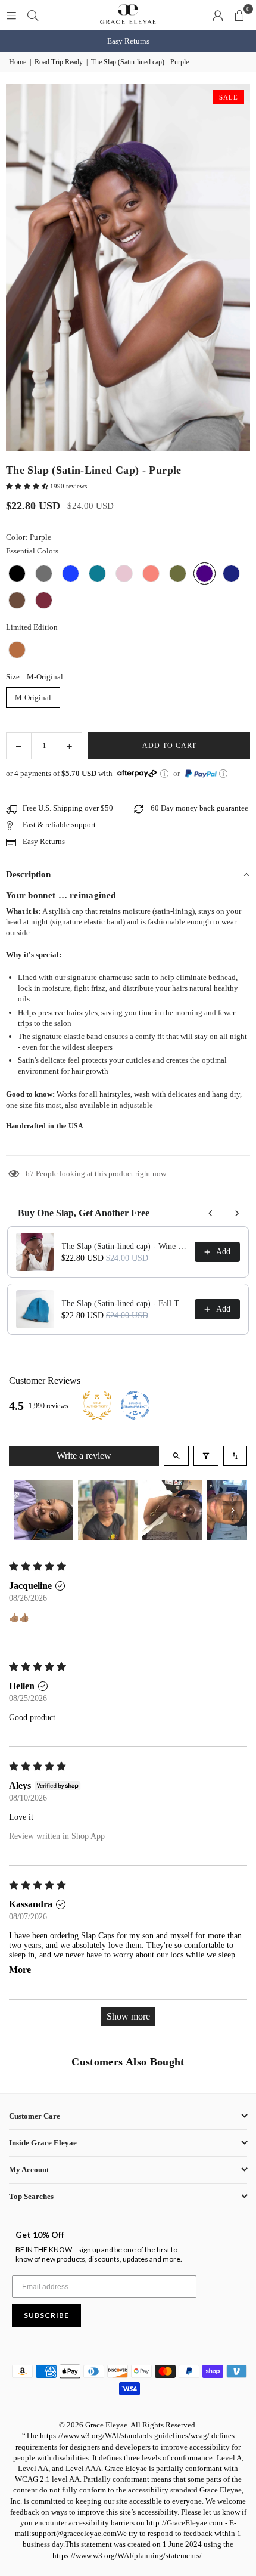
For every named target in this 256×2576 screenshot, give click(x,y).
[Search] (33, 15)
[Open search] (176, 1456)
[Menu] (11, 15)
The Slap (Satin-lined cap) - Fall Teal (124, 1304)
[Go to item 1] (43, 1510)
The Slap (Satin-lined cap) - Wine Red (124, 1246)
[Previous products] (211, 1213)
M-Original (33, 698)
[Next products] (237, 1213)
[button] (239, 15)
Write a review (84, 1456)
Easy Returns (128, 41)
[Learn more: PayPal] (223, 774)
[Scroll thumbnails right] (233, 1510)
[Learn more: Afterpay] (164, 774)
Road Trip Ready (59, 62)
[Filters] (206, 1456)
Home (18, 62)
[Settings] (218, 15)
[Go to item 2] (108, 1510)
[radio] (17, 573)
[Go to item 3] (172, 1510)
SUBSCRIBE (46, 2315)
